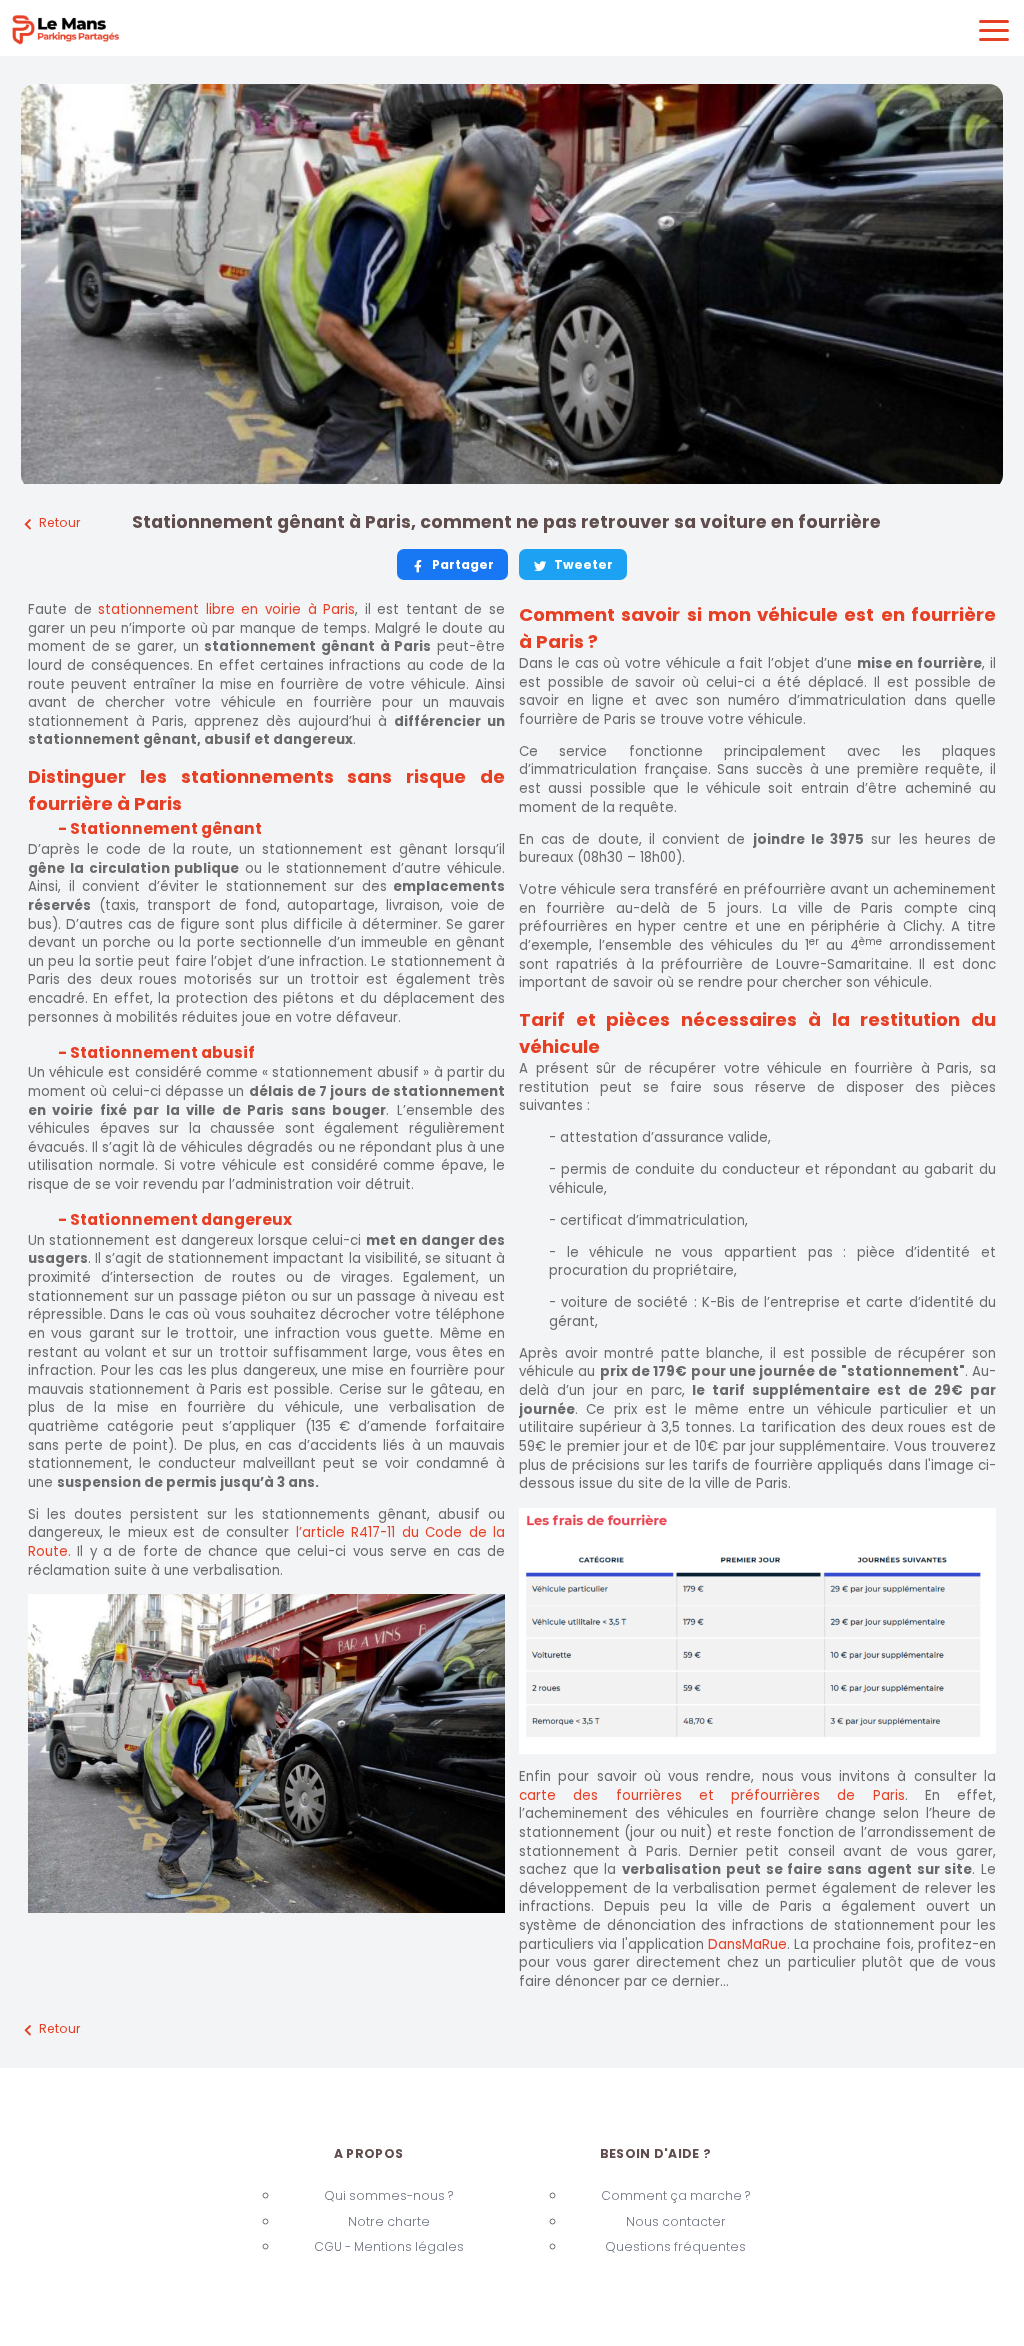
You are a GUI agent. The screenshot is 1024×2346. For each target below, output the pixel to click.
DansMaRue (747, 1944)
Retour (59, 522)
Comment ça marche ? (675, 2195)
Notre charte (389, 2221)
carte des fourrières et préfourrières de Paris (712, 1795)
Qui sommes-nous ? (388, 2195)
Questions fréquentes (675, 2246)
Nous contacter (676, 2221)
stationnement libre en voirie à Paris (226, 609)
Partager (463, 564)
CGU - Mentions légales (389, 2246)
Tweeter (583, 564)
